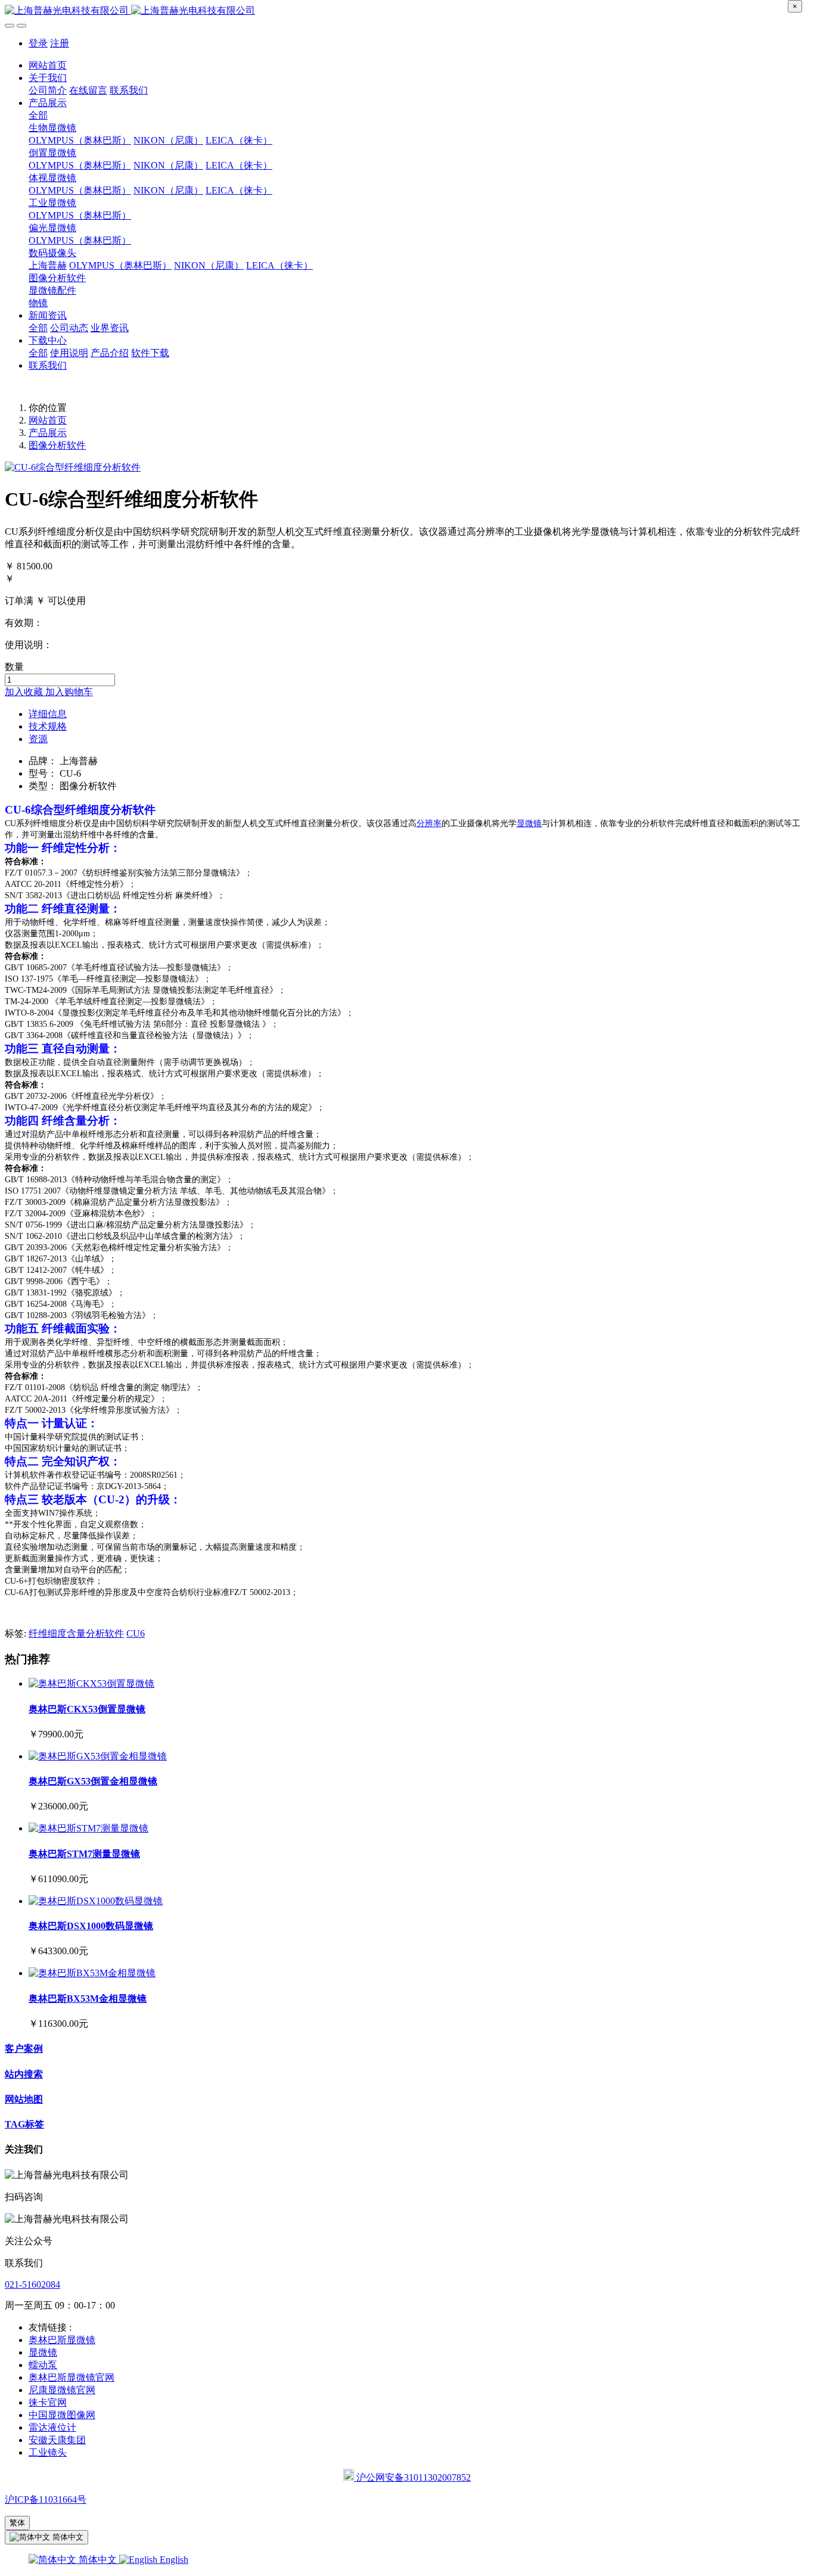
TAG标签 (24, 2124)
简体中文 (98, 2560)
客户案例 (24, 2049)
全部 (38, 115)
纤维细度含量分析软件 (76, 1633)
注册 (60, 43)
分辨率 (429, 823)
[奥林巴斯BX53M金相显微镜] (92, 1973)
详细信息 (48, 714)
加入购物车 (69, 692)
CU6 (136, 1633)
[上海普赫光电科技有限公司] (407, 11)
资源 (38, 739)
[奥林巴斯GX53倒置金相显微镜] (98, 1756)
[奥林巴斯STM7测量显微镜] (88, 1828)
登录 (38, 43)
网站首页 (48, 65)
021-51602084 (32, 2284)
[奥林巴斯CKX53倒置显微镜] (91, 1683)
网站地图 (24, 2099)
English (173, 2560)
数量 (14, 667)
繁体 (17, 2523)
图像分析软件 (57, 445)
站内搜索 (24, 2074)
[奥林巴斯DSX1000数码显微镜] (96, 1901)
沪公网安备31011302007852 (412, 2477)
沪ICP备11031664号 (46, 2499)
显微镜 (529, 823)
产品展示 (48, 433)
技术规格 (48, 726)
